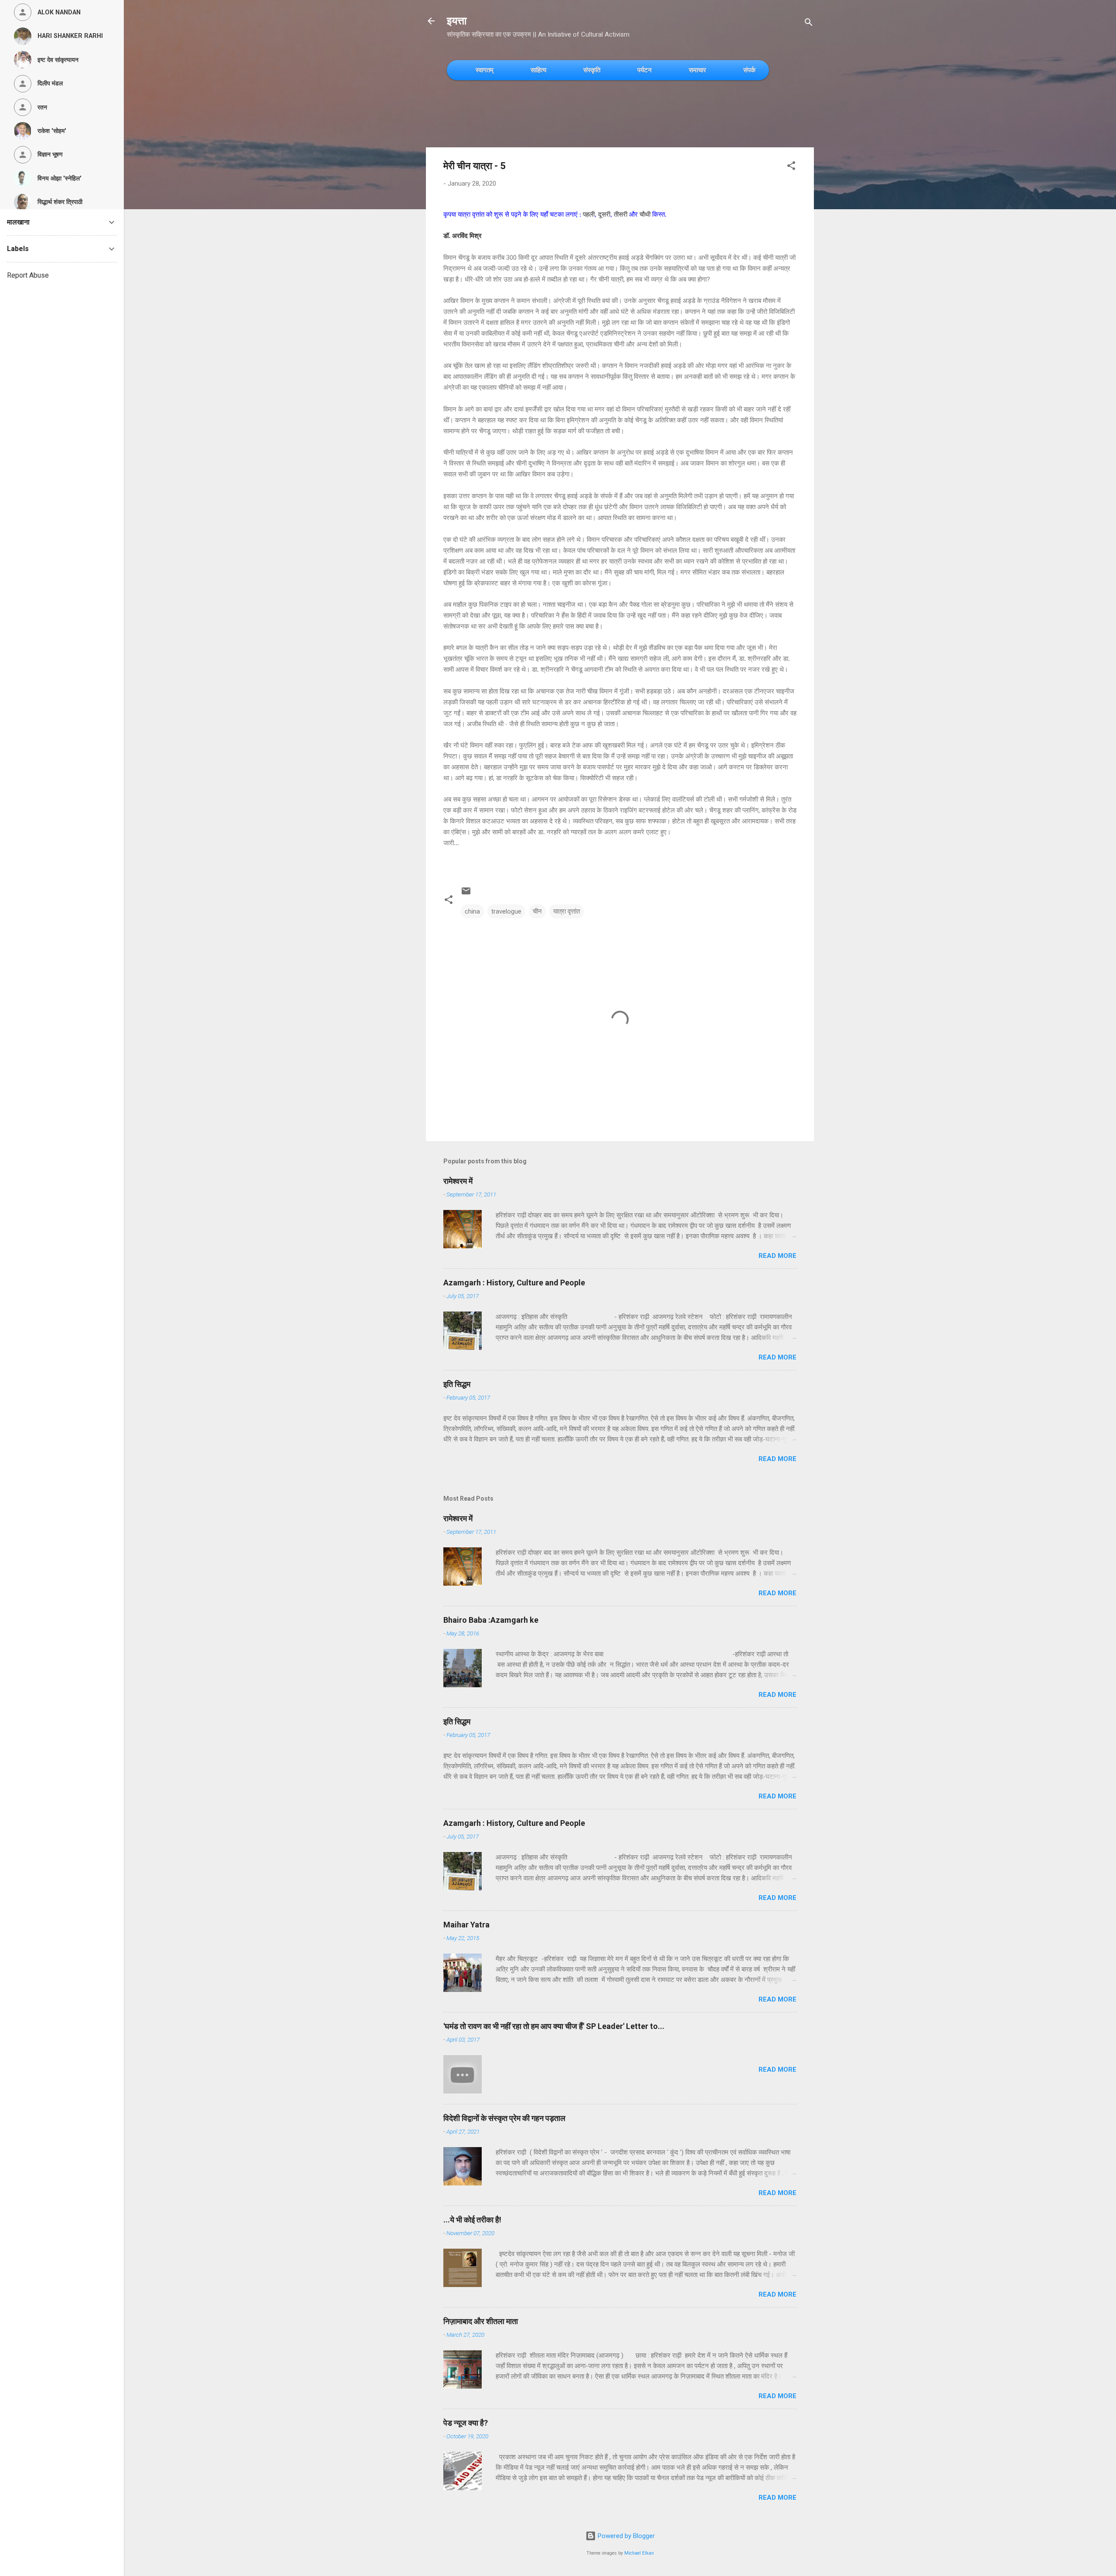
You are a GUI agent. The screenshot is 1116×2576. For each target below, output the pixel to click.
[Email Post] (466, 894)
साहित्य (538, 70)
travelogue (506, 911)
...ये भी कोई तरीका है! (472, 2220)
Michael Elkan (639, 2553)
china (472, 911)
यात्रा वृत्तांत (567, 911)
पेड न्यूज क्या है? (466, 2423)
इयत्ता (457, 21)
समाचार (697, 70)
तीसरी (621, 214)
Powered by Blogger (625, 2536)
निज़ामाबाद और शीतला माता (481, 2321)
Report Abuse (28, 275)
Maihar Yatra (466, 1925)
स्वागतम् (485, 70)
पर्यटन (645, 70)
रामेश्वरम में (458, 1181)
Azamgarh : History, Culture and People (514, 1283)
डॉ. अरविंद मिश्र (463, 235)
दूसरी (604, 214)
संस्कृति (592, 70)
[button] (791, 167)
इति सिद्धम (457, 1384)
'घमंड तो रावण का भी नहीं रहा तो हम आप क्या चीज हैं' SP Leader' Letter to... (554, 2026)
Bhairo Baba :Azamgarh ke (491, 1620)
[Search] (809, 24)
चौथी (646, 214)
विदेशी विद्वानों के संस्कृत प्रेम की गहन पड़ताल (504, 2118)
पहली (589, 214)
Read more (777, 1256)
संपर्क (749, 70)
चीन (537, 911)
